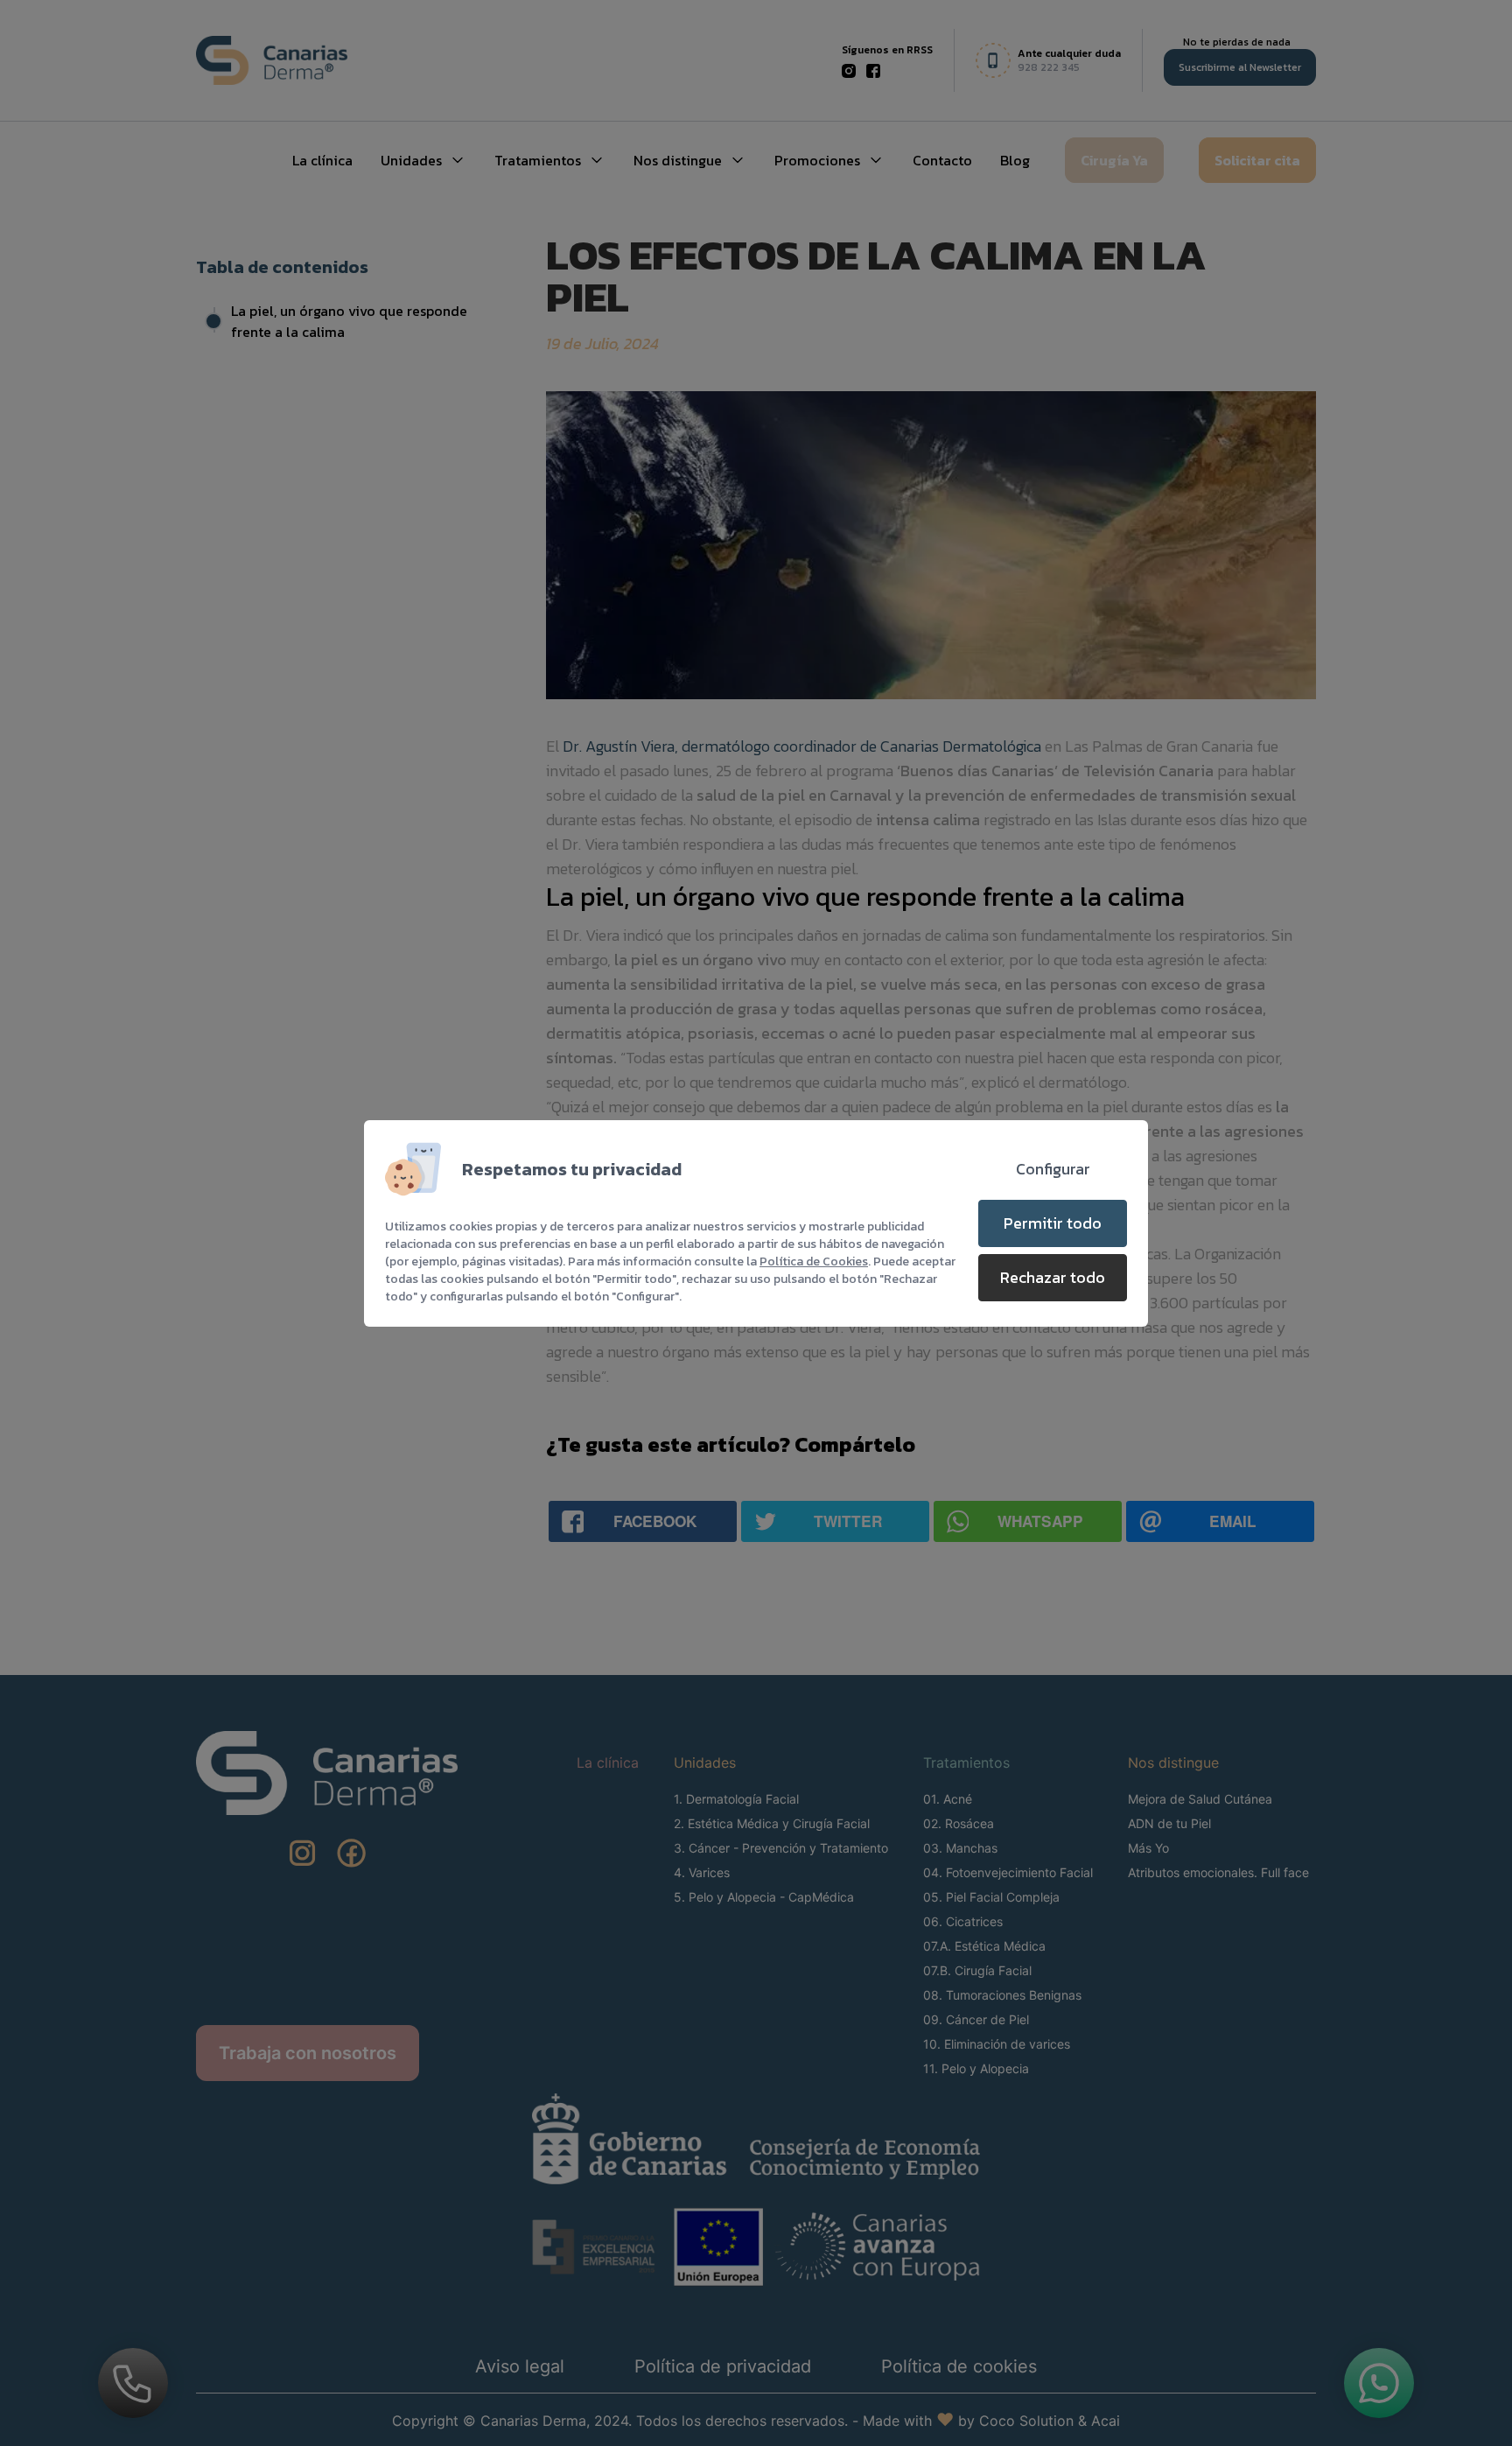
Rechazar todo (1053, 1277)
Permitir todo (1053, 1223)
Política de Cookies (814, 1262)
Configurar (1053, 1169)
